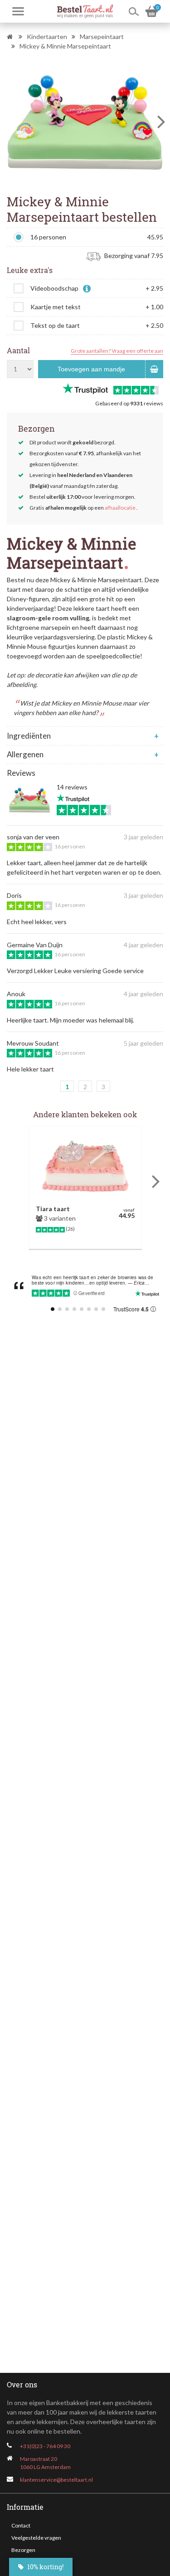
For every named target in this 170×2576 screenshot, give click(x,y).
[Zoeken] (134, 11)
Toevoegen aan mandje (91, 369)
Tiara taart (53, 1209)
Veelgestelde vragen (36, 2538)
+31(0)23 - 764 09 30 (45, 2446)
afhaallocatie (120, 508)
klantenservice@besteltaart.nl (56, 2480)
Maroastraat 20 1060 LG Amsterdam (45, 2463)
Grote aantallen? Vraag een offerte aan (117, 351)
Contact (21, 2525)
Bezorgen (23, 2550)
